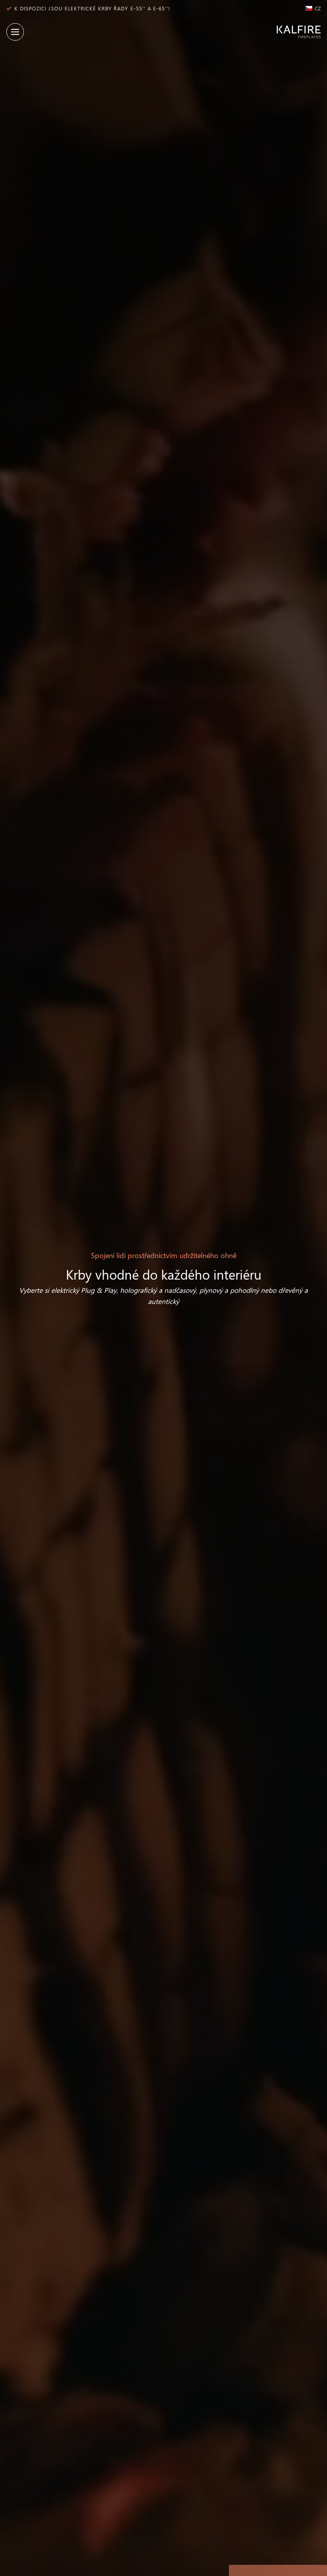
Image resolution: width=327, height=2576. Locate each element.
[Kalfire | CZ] (295, 32)
